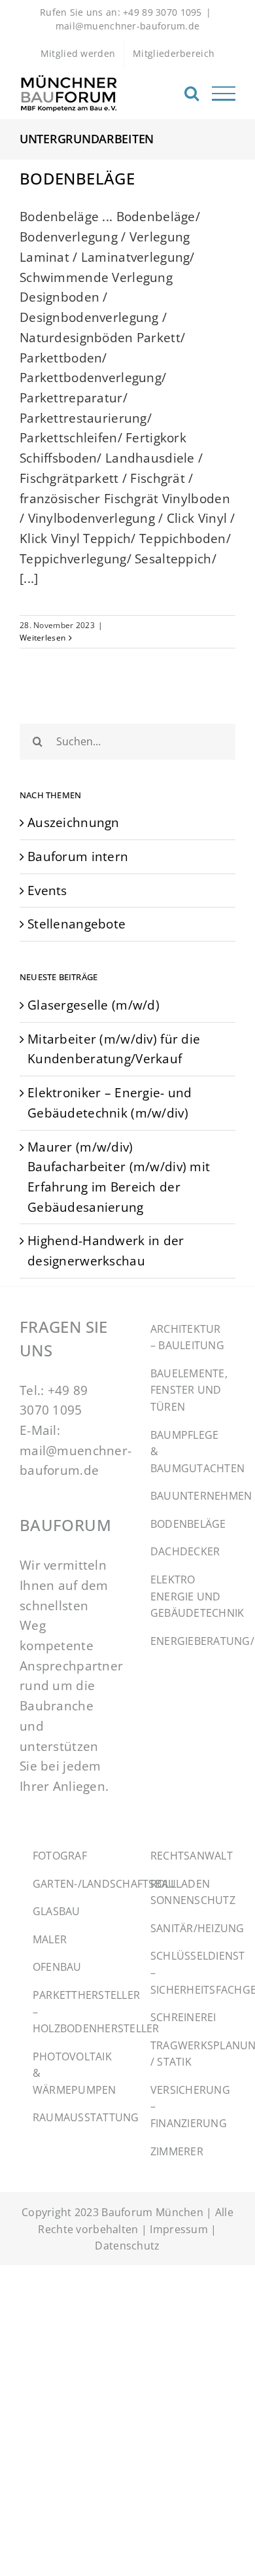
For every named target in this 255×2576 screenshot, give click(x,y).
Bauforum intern (78, 856)
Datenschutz (127, 2246)
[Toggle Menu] (224, 94)
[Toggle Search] (192, 93)
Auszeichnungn (74, 822)
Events (47, 890)
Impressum (179, 2229)
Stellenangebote (76, 924)
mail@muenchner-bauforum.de (128, 26)
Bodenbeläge (77, 178)
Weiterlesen (42, 638)
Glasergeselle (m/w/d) (93, 1005)
